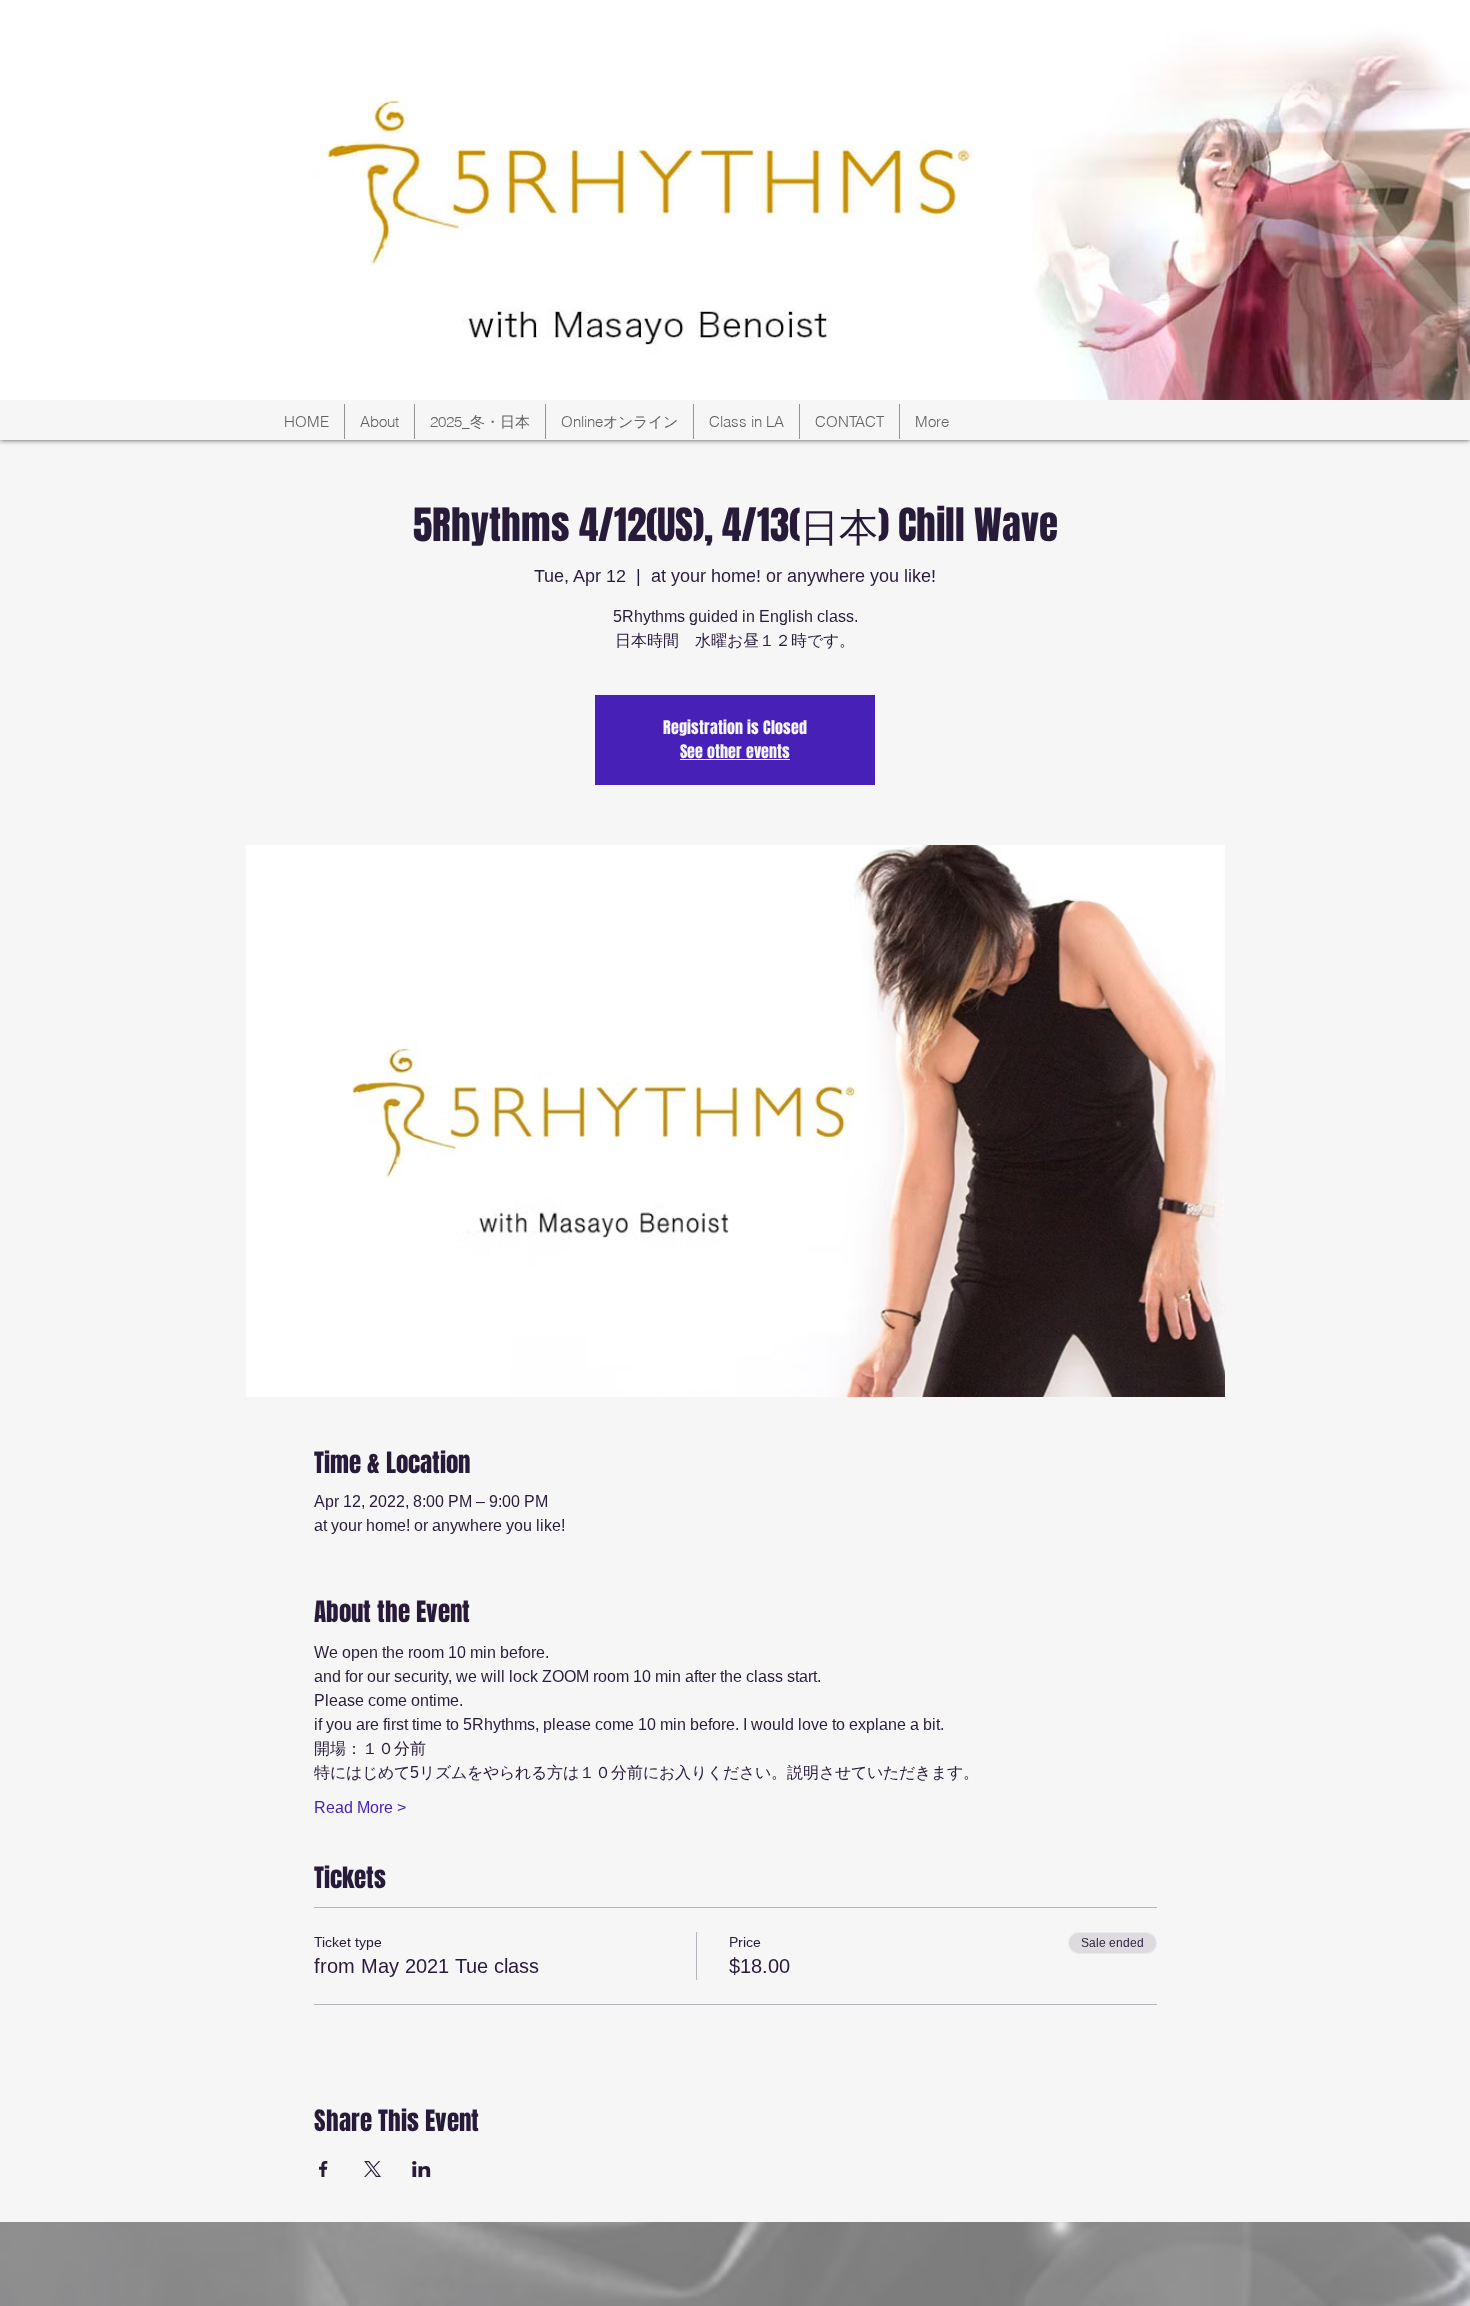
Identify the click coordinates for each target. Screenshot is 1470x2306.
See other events (735, 751)
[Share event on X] (372, 2169)
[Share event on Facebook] (323, 2169)
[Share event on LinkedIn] (421, 2169)
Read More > (360, 1807)
